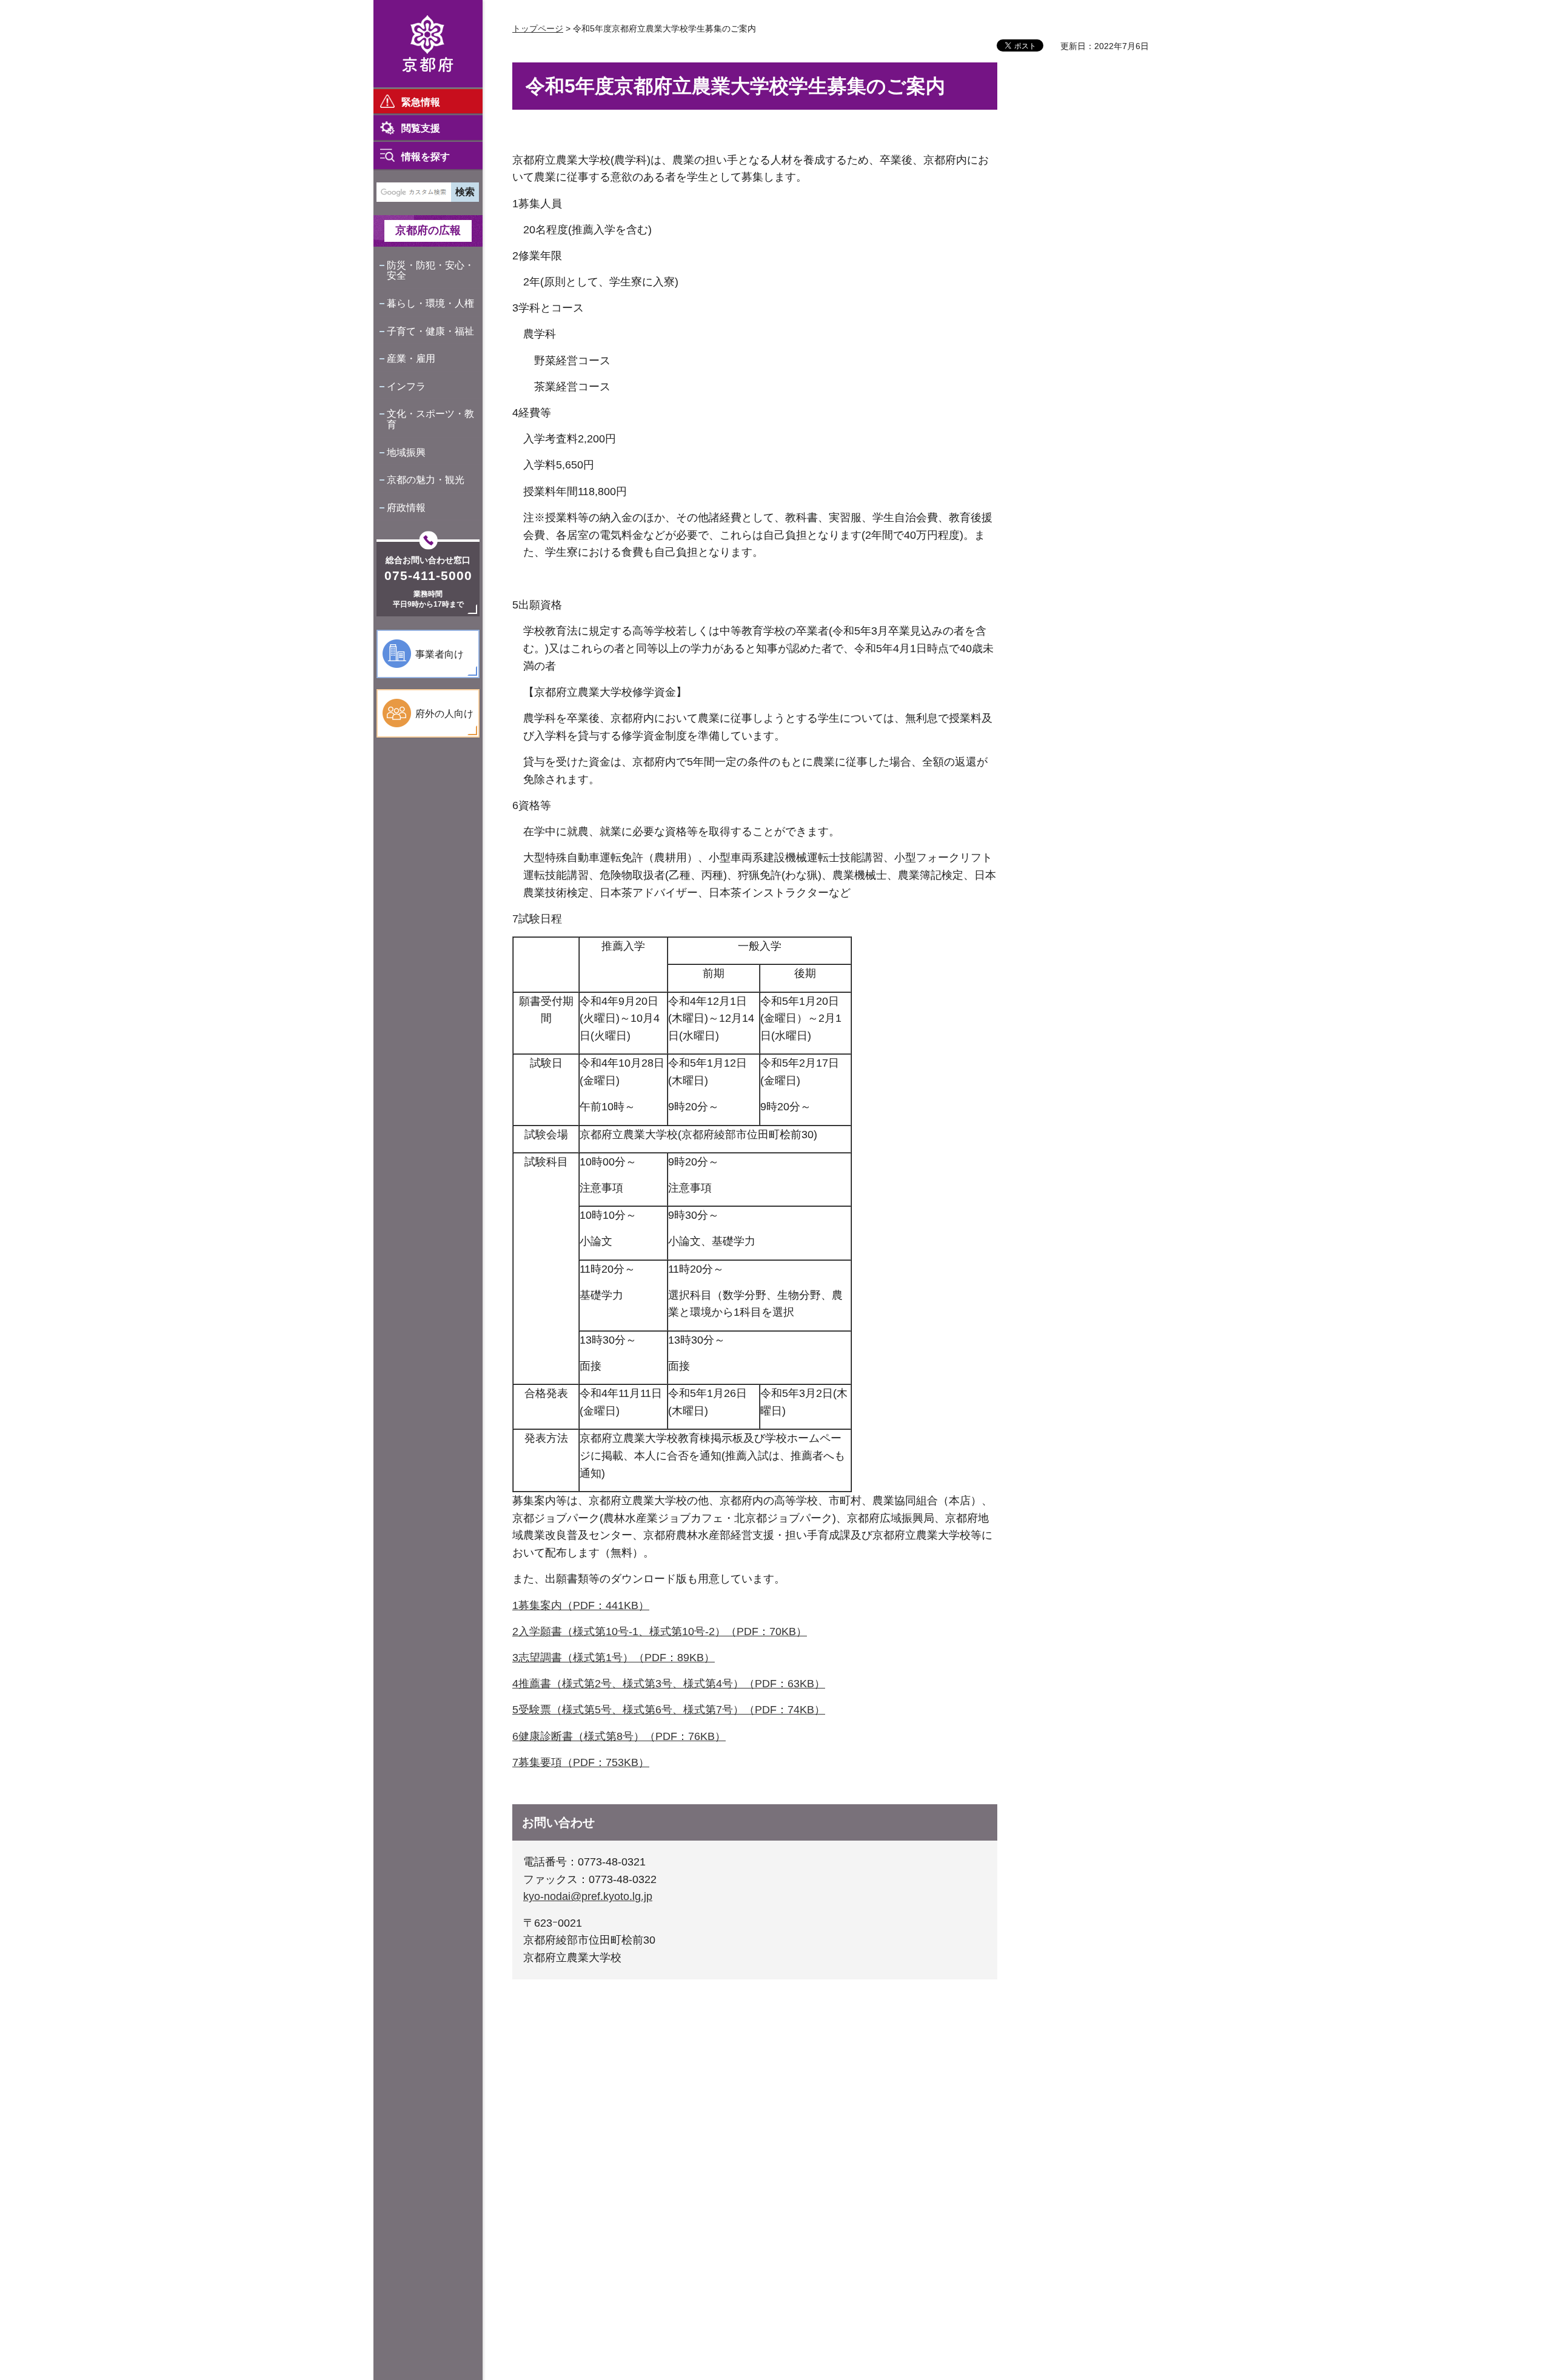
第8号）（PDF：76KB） (666, 1736)
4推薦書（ (537, 1684)
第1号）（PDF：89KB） (655, 1658)
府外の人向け (444, 714)
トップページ (538, 28)
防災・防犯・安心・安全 (430, 271)
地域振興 (406, 452)
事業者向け (440, 654)
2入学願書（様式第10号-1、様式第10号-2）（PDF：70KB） (660, 1632)
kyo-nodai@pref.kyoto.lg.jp (588, 1896)
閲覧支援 (421, 128)
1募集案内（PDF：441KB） (581, 1605)
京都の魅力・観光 (426, 480)
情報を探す (426, 157)
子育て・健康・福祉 (430, 331)
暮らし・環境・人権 (430, 303)
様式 (584, 1658)
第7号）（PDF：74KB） (765, 1710)
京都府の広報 (428, 230)
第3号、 (664, 1684)
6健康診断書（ (548, 1736)
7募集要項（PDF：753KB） (581, 1762)
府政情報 (406, 508)
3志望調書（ (543, 1658)
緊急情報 (421, 102)
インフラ (406, 386)
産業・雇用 (411, 358)
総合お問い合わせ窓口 (428, 560)
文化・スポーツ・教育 (430, 419)
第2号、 (603, 1684)
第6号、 (664, 1710)
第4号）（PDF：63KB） (765, 1684)
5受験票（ (537, 1710)
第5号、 (603, 1710)
